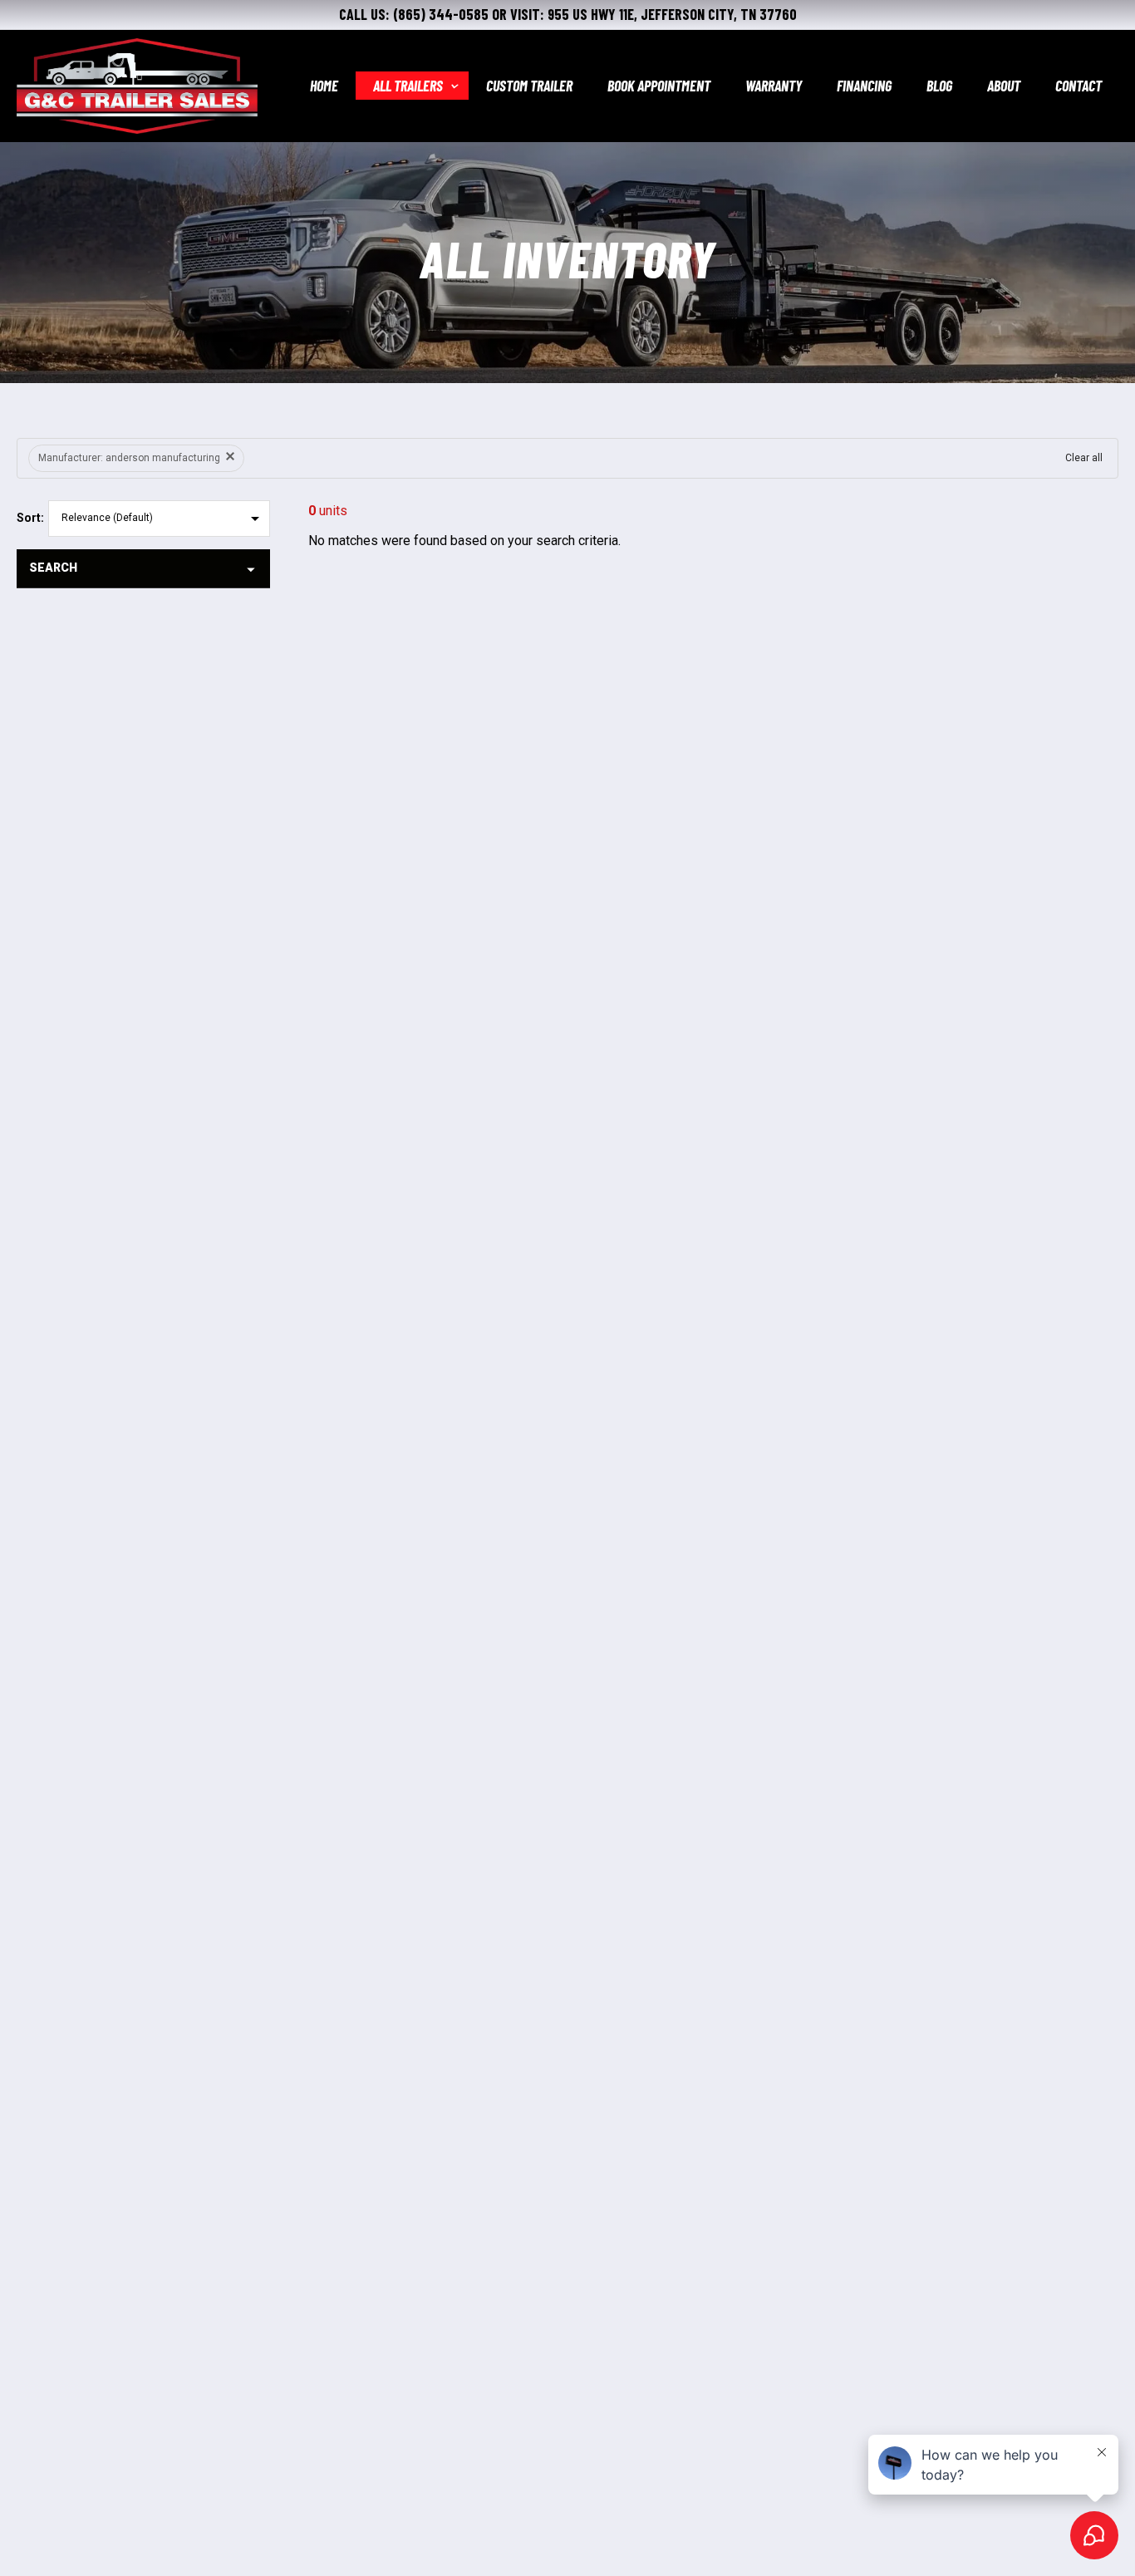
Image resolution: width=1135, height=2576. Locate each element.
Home (324, 86)
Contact (1078, 86)
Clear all (1084, 458)
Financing (864, 86)
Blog (939, 86)
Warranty (774, 86)
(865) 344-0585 (441, 14)
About (1004, 86)
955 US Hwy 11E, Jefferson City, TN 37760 (672, 14)
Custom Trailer (529, 86)
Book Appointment (659, 86)
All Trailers (408, 86)
